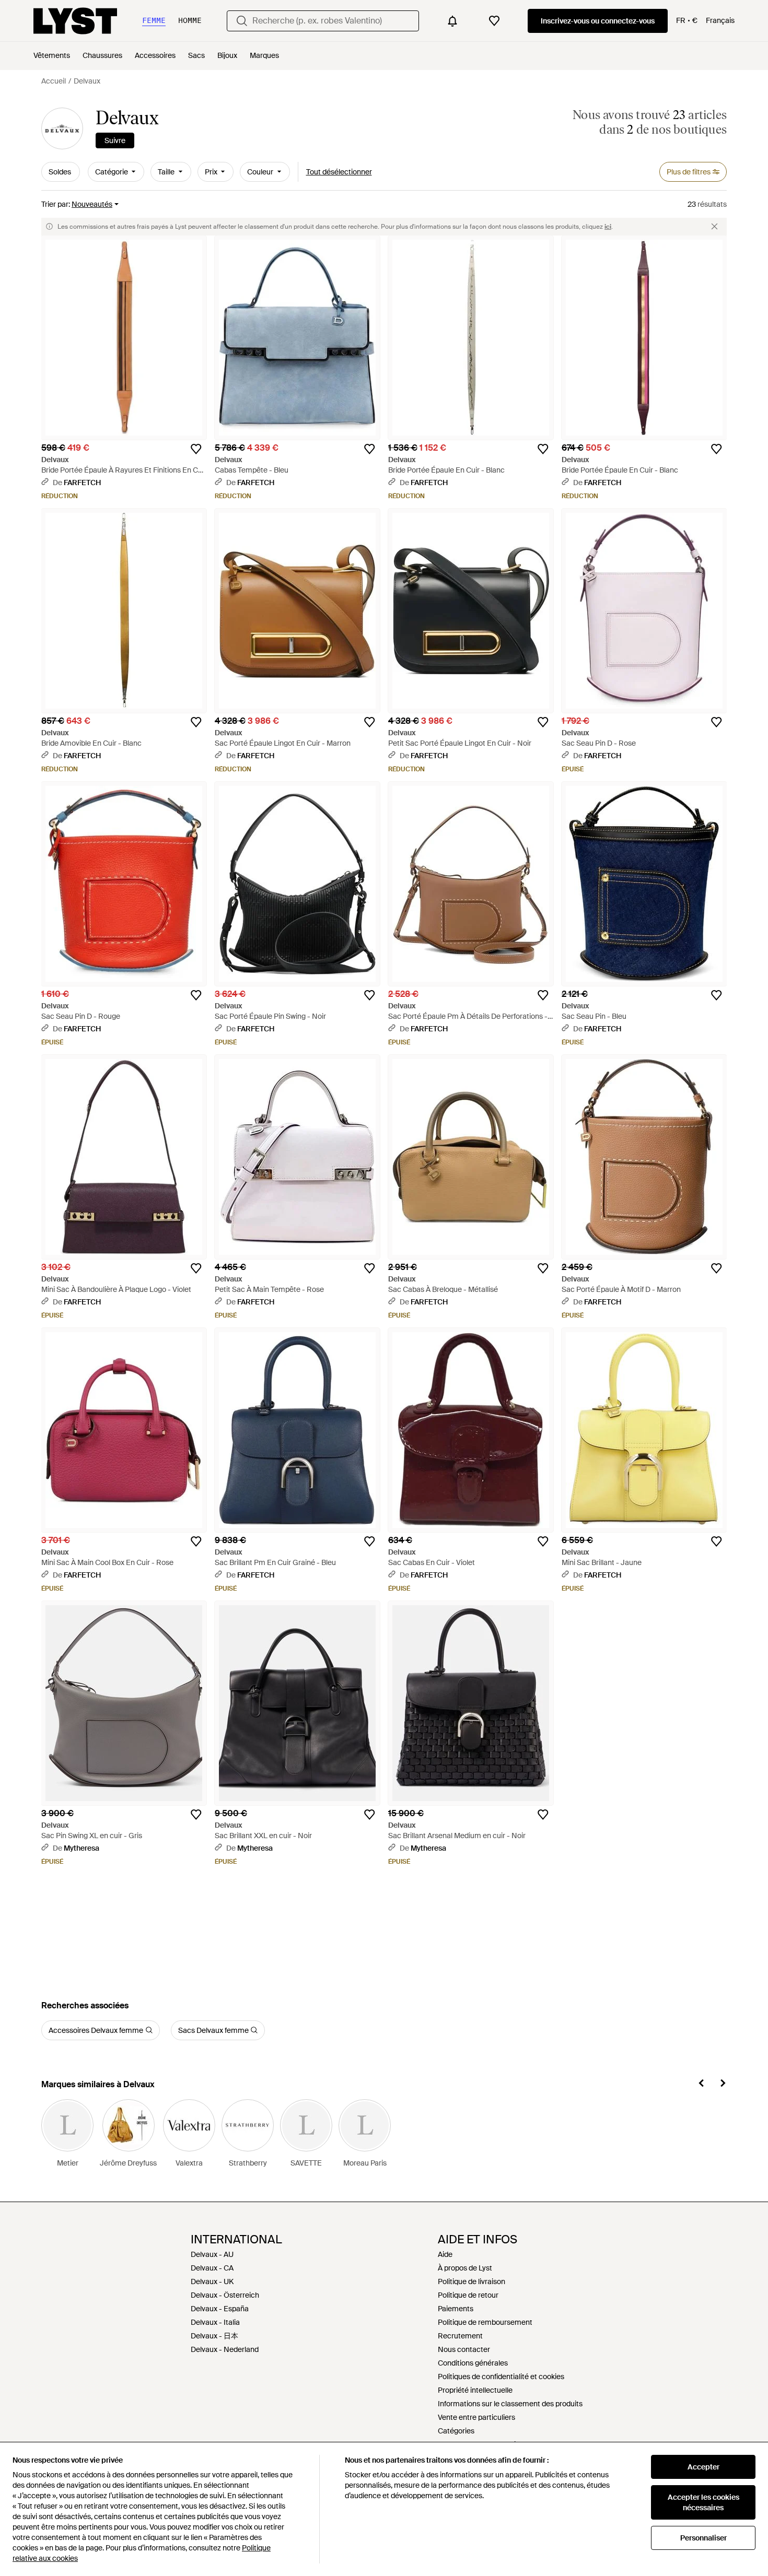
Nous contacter (464, 2349)
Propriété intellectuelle (475, 2390)
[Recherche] (242, 21)
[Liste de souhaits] (494, 21)
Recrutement (460, 2336)
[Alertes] (452, 21)
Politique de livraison (472, 2281)
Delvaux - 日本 (214, 2336)
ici (608, 227)
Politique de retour (468, 2295)
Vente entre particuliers (476, 2417)
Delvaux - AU (212, 2254)
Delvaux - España (220, 2309)
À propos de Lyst (465, 2268)
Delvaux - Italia (215, 2322)
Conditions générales (473, 2363)
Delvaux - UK (212, 2281)
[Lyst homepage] (75, 21)
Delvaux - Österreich (225, 2295)
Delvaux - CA (212, 2268)
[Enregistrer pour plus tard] (196, 449)
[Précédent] (702, 2085)
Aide (445, 2254)
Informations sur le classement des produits (510, 2404)
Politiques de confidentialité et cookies (501, 2377)
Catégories (456, 2431)
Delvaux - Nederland (225, 2349)
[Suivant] (723, 2085)
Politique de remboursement (485, 2322)
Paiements (456, 2309)
